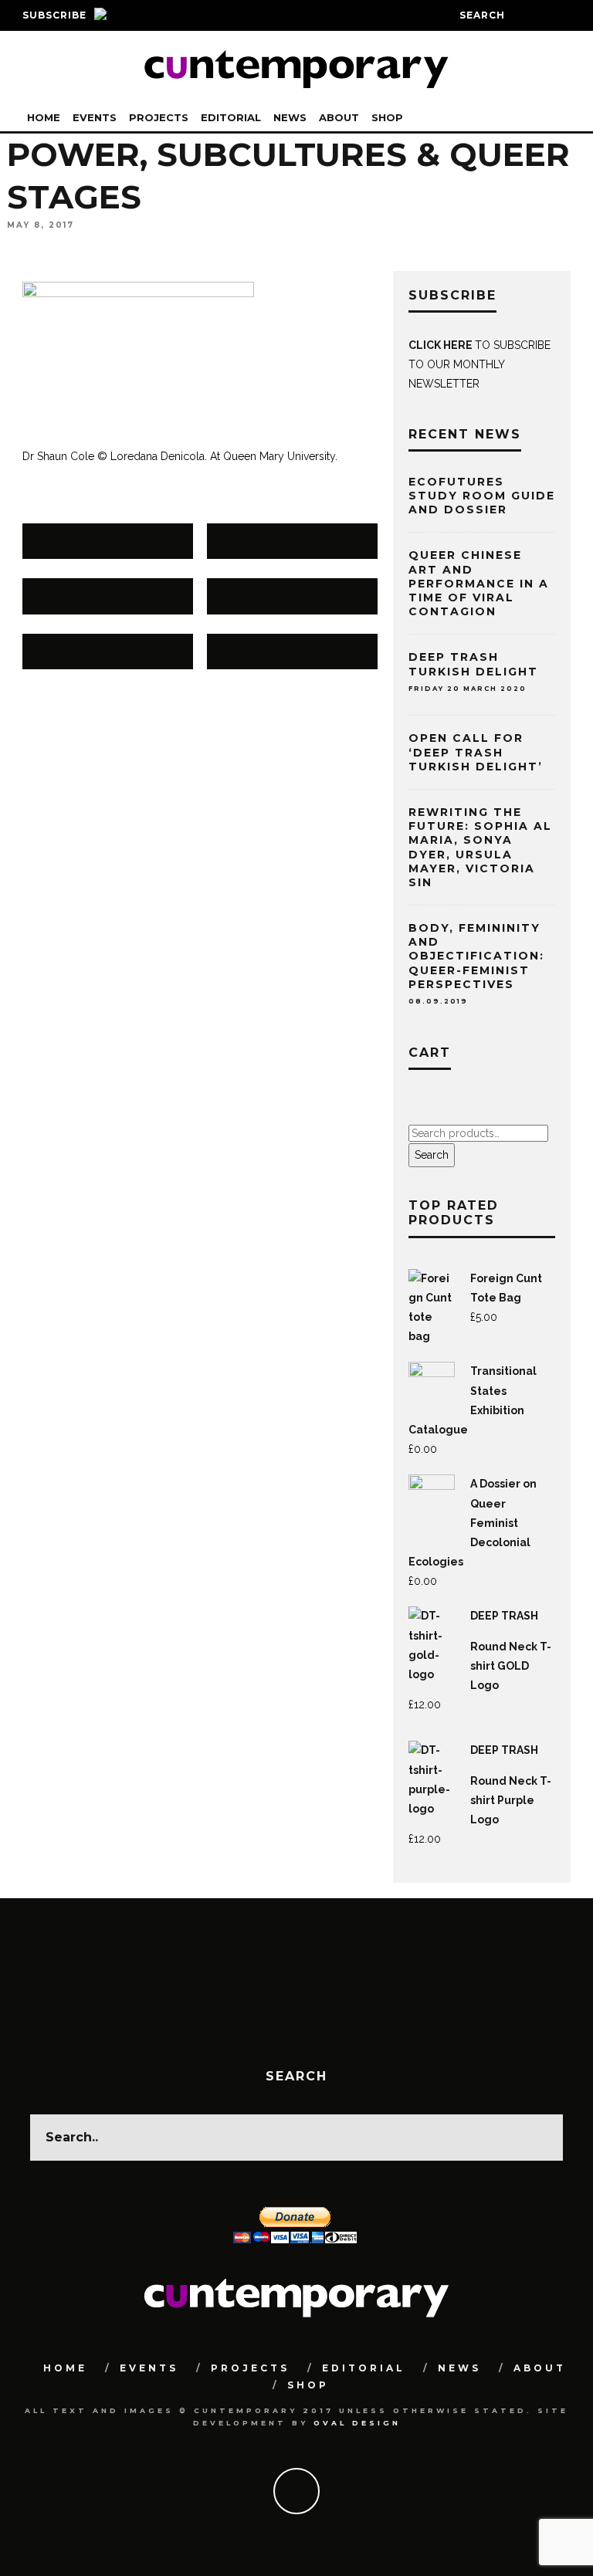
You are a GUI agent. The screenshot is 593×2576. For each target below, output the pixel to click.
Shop (387, 117)
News (290, 117)
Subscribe (54, 15)
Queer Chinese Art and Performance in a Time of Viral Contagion (479, 583)
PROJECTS (159, 117)
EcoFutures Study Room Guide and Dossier (482, 496)
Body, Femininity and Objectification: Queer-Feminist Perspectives (476, 963)
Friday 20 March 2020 (468, 689)
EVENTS (95, 117)
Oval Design (357, 2423)
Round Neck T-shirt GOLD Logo (511, 1666)
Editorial (231, 117)
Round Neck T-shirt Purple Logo (511, 1800)
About (339, 117)
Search (432, 1155)
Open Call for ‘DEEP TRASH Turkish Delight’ (476, 752)
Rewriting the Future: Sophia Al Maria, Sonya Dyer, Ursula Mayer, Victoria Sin (480, 847)
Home (44, 117)
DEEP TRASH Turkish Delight (473, 664)
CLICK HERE (442, 345)
